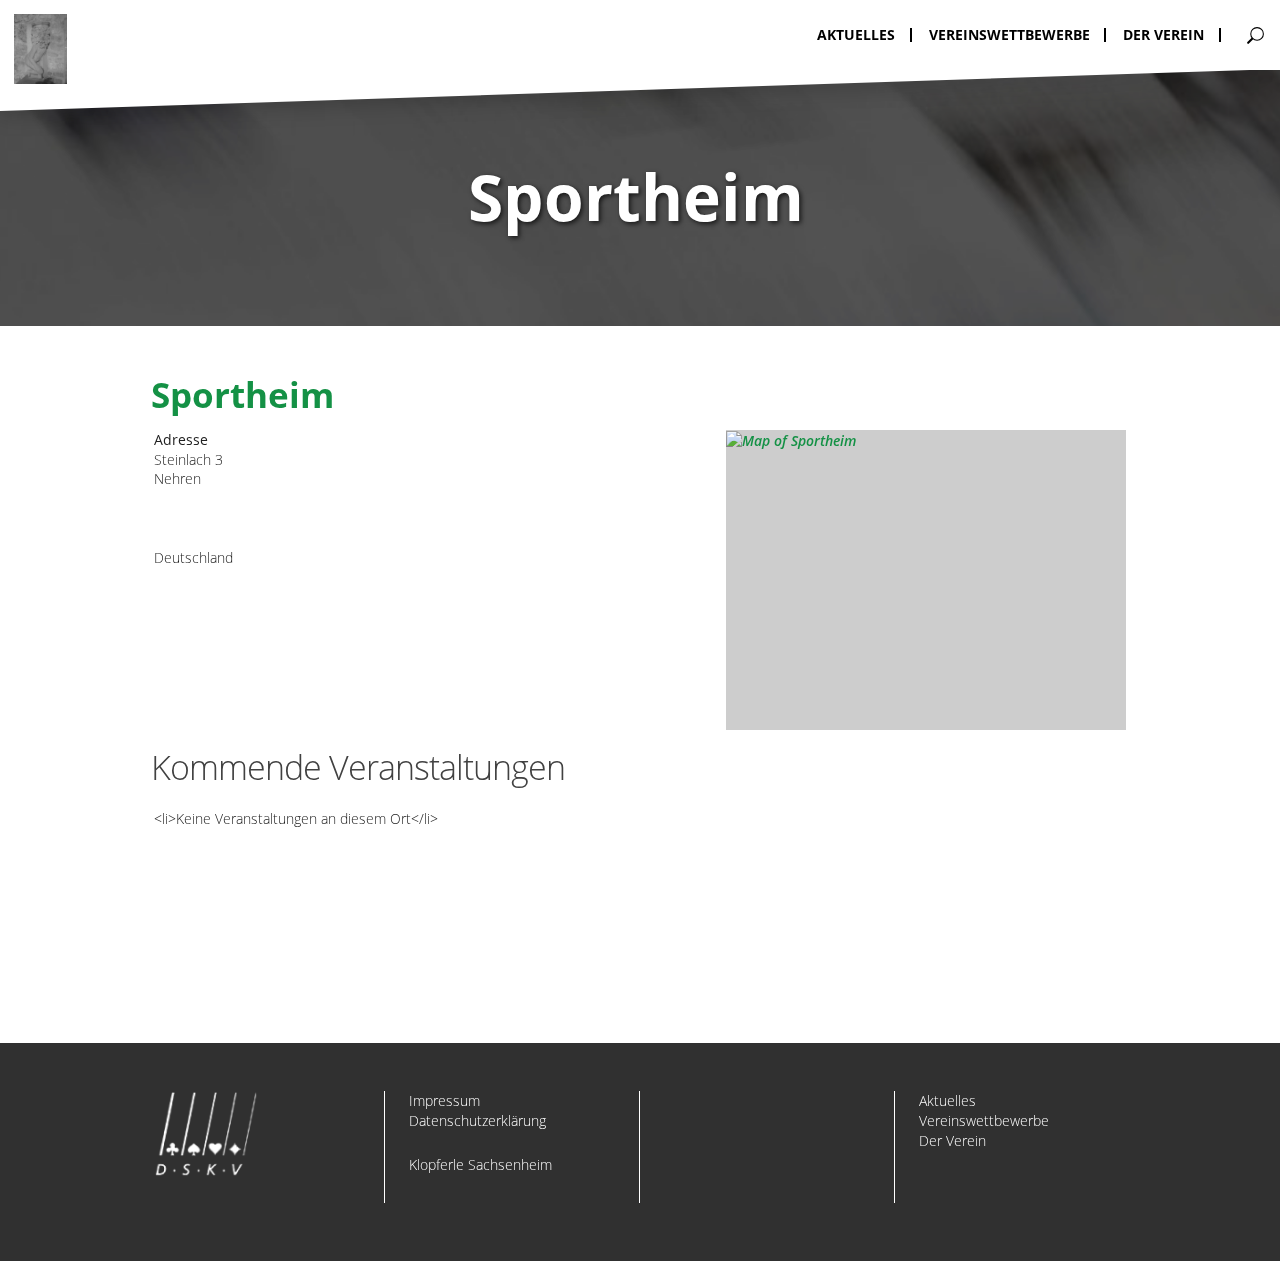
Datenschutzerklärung (477, 1120)
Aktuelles (947, 1100)
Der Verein (952, 1140)
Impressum (444, 1100)
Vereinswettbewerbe (984, 1120)
